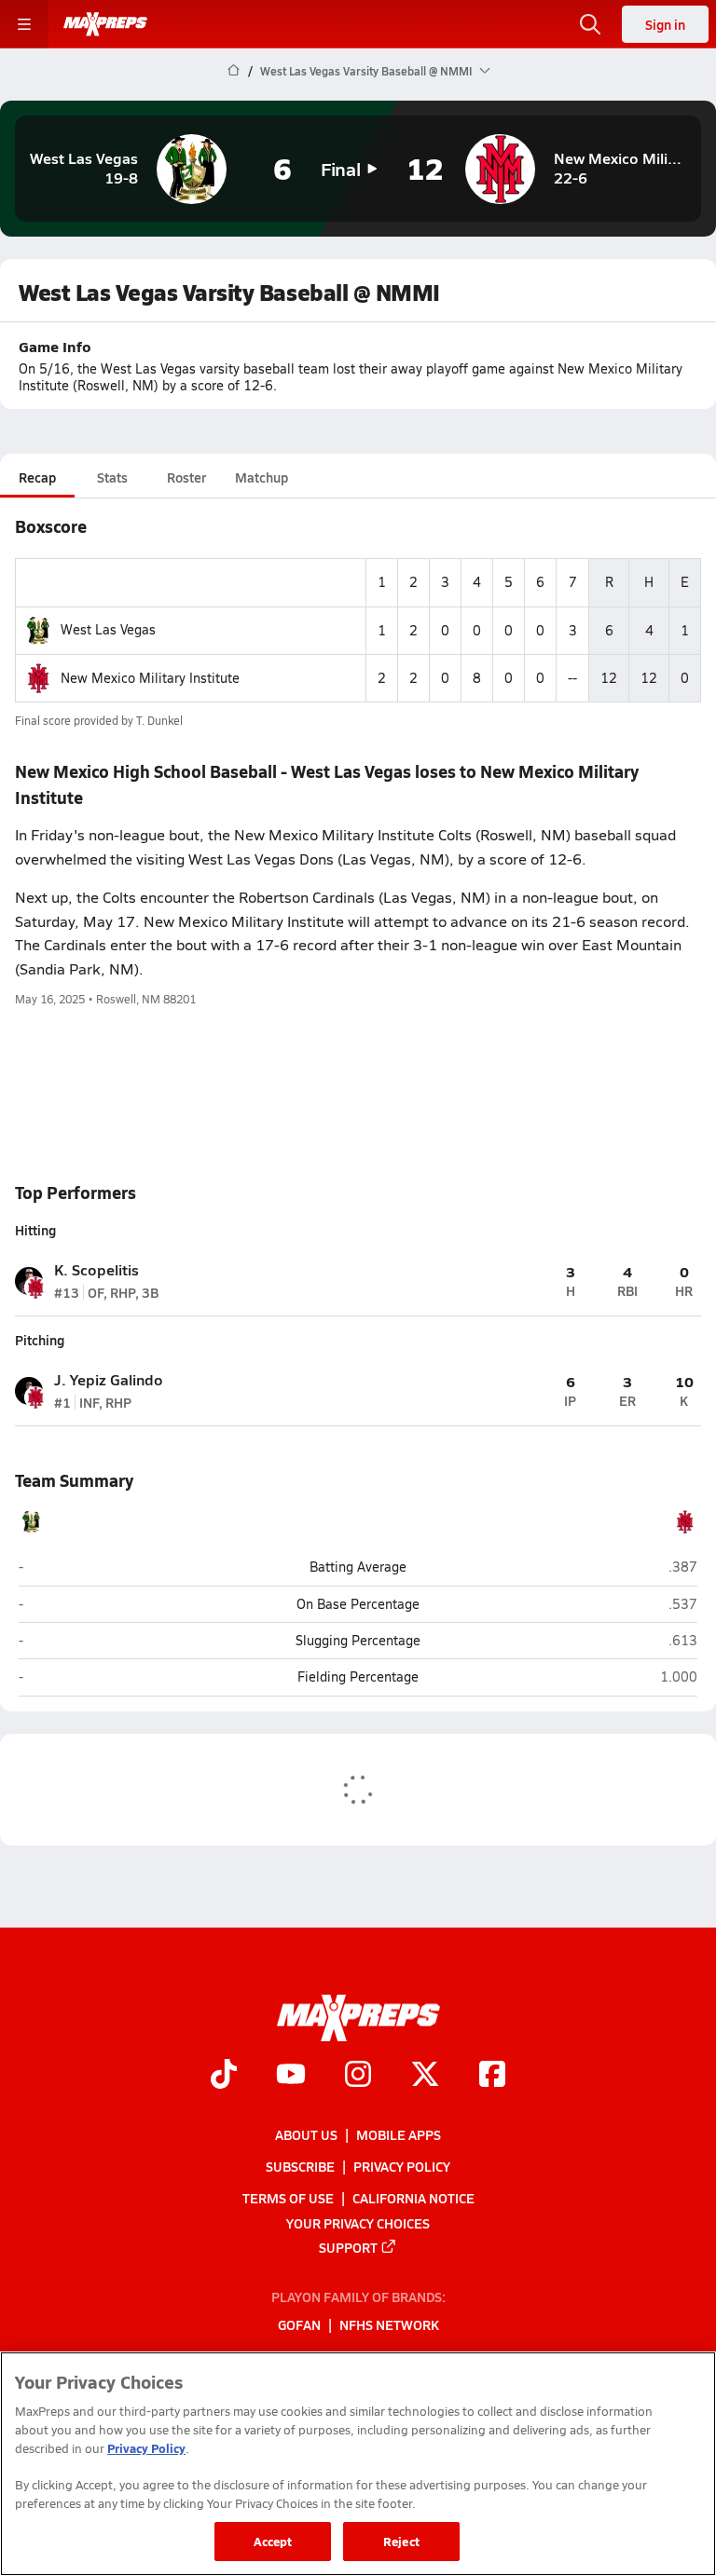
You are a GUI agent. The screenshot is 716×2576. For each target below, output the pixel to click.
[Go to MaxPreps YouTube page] (291, 2076)
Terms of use (288, 2198)
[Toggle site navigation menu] (24, 24)
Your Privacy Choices (358, 2222)
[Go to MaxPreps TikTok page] (224, 2076)
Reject (401, 2541)
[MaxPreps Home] (105, 24)
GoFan (299, 2324)
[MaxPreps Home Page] (234, 71)
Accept (273, 2541)
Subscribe (300, 2166)
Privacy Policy (402, 2166)
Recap (37, 477)
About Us (306, 2134)
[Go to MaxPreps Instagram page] (358, 2076)
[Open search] (590, 24)
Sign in (665, 24)
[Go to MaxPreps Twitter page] (425, 2076)
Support (348, 2246)
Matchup (262, 477)
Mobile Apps (399, 2134)
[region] (358, 2464)
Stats (112, 477)
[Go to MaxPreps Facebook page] (492, 2076)
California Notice (413, 2198)
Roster (186, 477)
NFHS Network (389, 2324)
